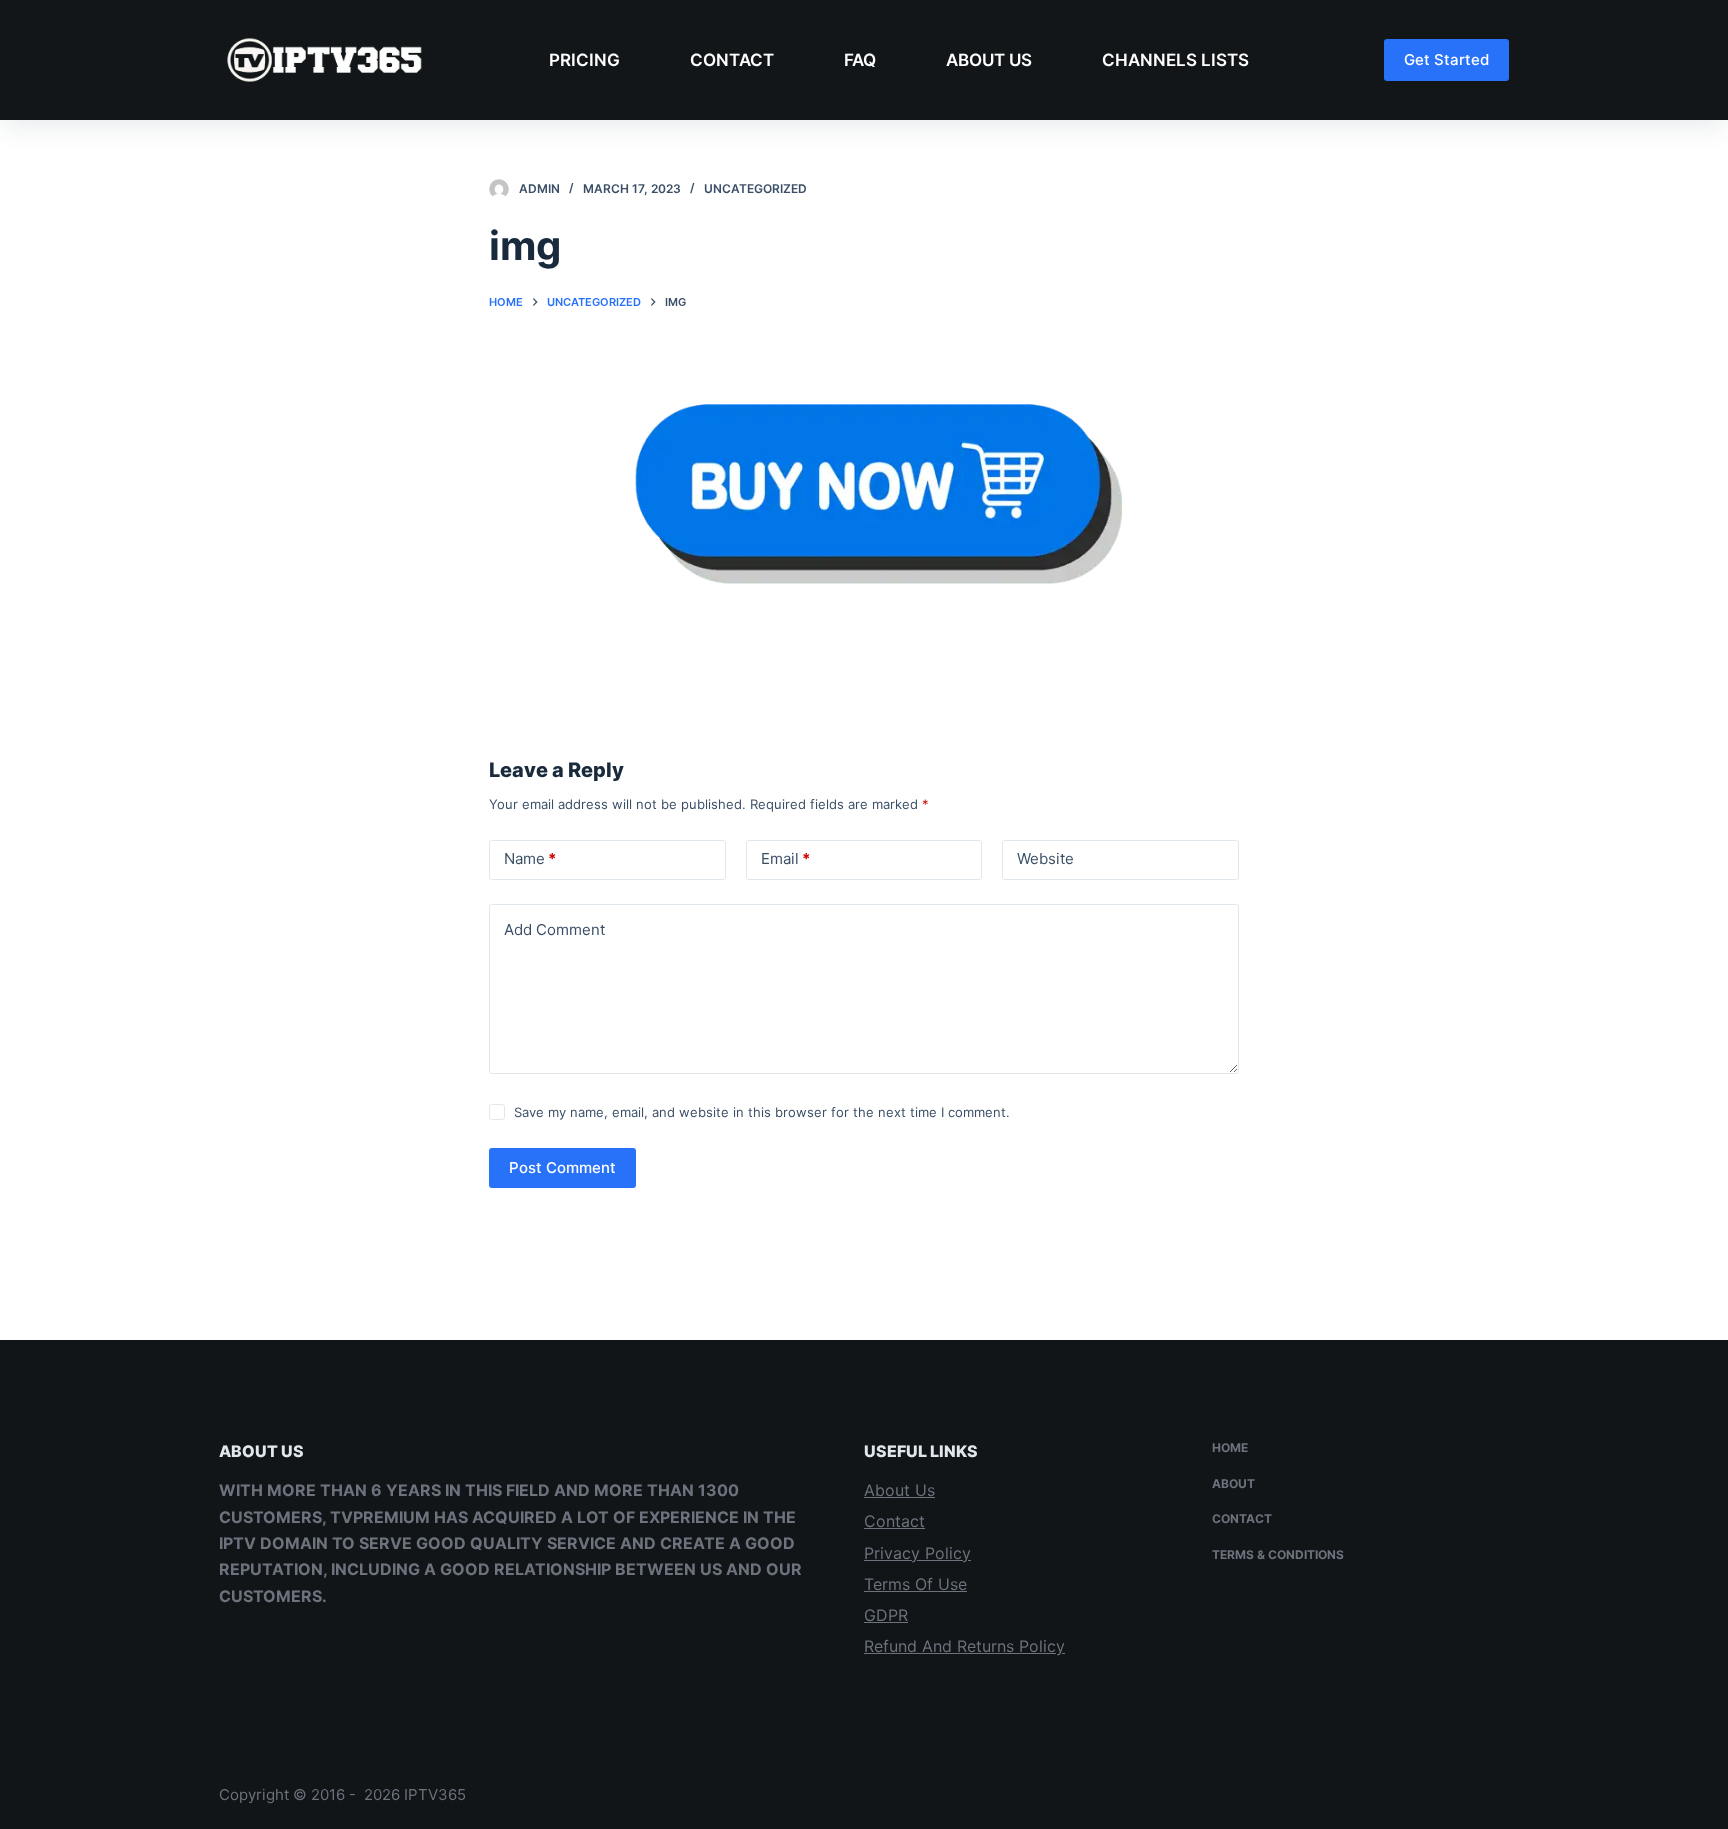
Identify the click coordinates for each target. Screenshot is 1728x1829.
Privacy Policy (917, 1553)
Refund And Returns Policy (964, 1646)
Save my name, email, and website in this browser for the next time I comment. (762, 1112)
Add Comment (554, 929)
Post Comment (562, 1167)
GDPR (886, 1615)
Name (530, 858)
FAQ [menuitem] (860, 60)
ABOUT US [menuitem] (989, 60)
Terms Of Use (915, 1584)
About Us (899, 1490)
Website (1045, 858)
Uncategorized (755, 188)
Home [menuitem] (1230, 1447)
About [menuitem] (1233, 1483)
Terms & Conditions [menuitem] (1278, 1554)
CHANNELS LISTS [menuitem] (1175, 60)
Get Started (1446, 59)
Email (785, 858)
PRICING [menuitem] (584, 60)
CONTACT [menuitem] (732, 60)
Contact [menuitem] (1242, 1518)
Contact (894, 1521)
